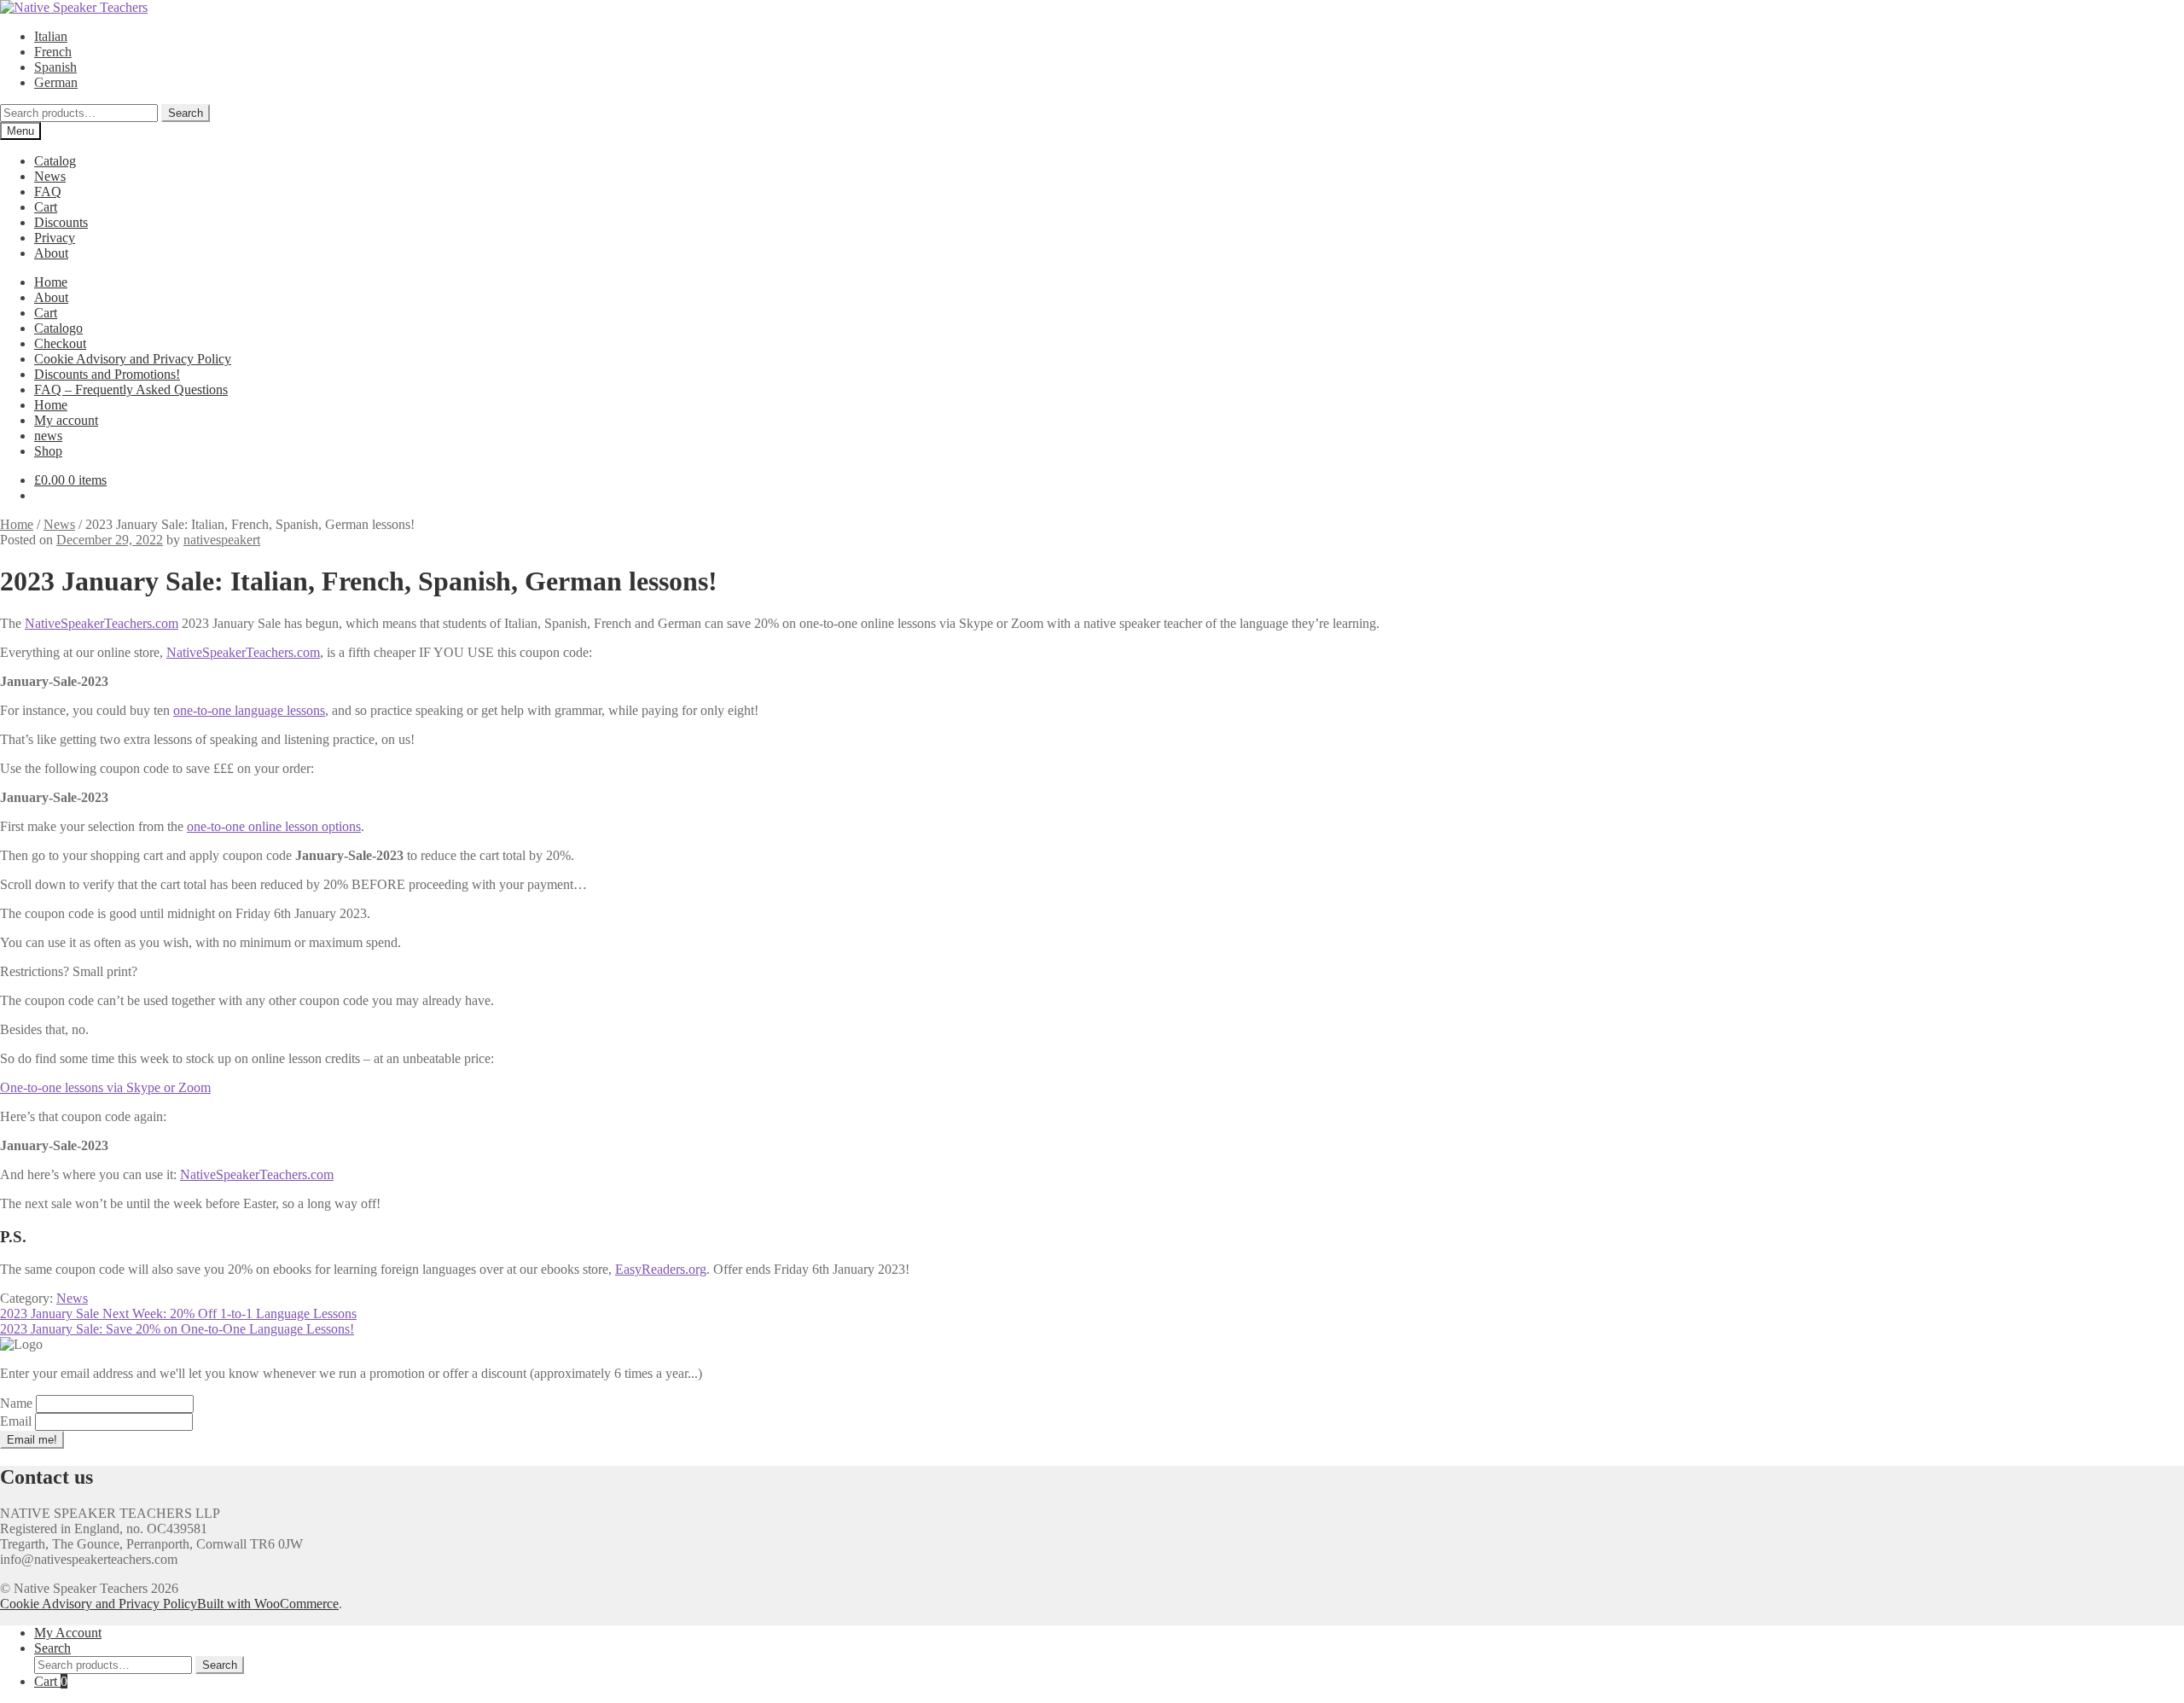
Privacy (55, 238)
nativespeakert (222, 540)
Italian (51, 36)
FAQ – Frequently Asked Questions (131, 389)
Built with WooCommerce (268, 1604)
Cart (46, 207)
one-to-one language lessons (249, 710)
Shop (48, 451)
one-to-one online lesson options (274, 826)
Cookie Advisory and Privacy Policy (133, 359)
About (51, 253)
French (53, 52)
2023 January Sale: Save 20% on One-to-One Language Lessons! (177, 1329)
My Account (68, 1633)
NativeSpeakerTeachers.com (102, 623)
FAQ (48, 192)
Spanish (55, 67)
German (56, 82)
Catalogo (58, 328)
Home (51, 282)
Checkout (60, 343)
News (50, 176)
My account (66, 420)
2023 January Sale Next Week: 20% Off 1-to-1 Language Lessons (178, 1314)
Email (17, 1421)
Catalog (55, 161)
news (48, 436)
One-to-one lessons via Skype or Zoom (105, 1087)
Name (18, 1403)
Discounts (61, 222)
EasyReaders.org (661, 1269)
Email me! (32, 1440)
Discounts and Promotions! (107, 374)
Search (186, 113)
